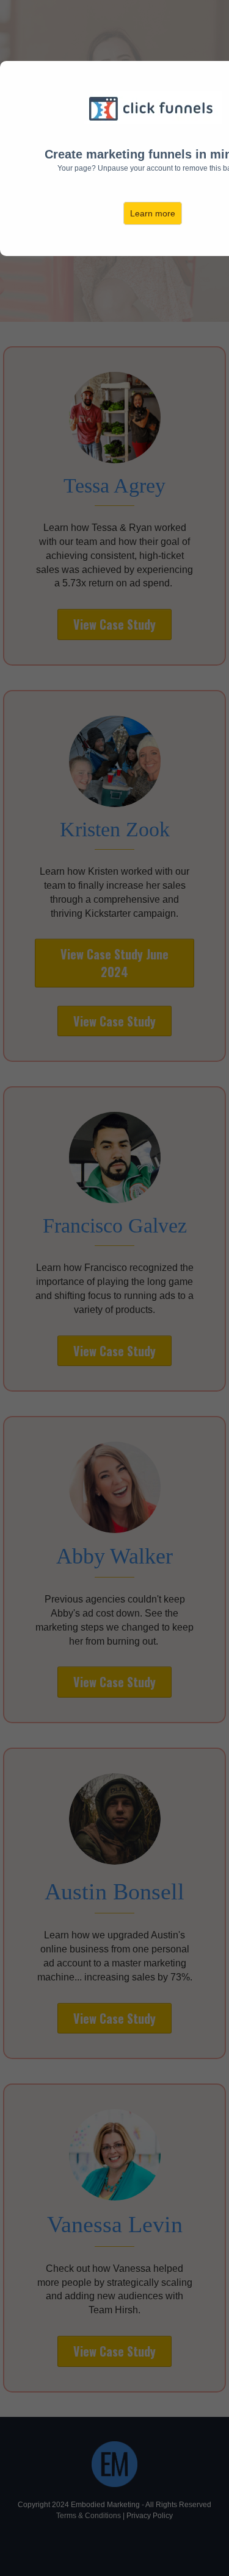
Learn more (153, 213)
